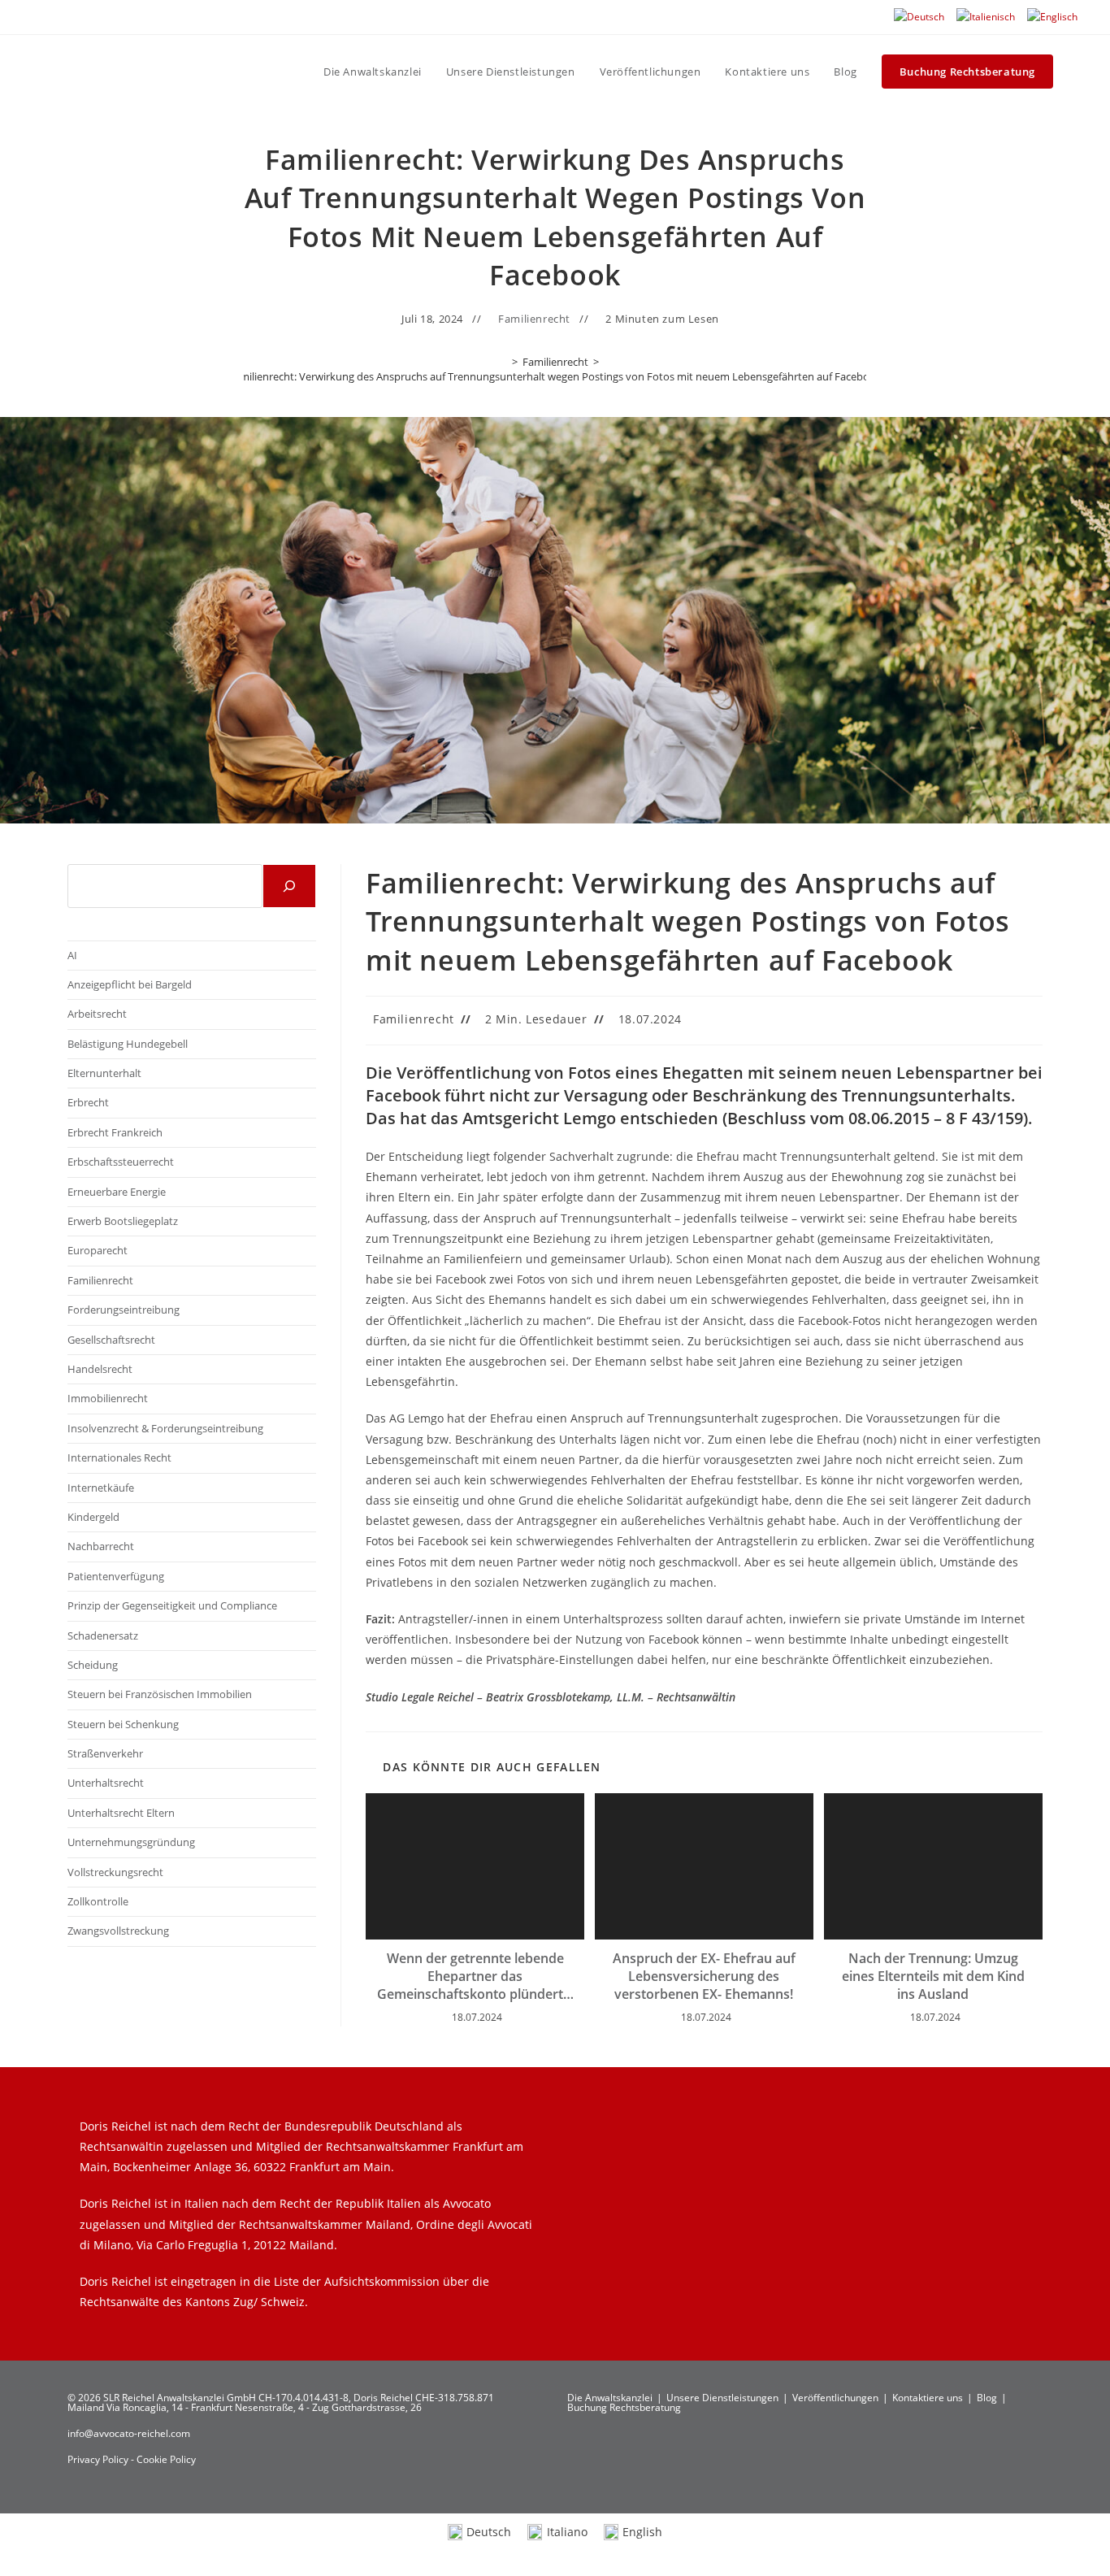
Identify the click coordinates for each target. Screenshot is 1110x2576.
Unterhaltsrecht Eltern (121, 1813)
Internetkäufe (101, 1488)
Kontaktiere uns (928, 2398)
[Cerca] (289, 886)
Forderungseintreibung (124, 1310)
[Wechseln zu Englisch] (1052, 17)
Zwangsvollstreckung (118, 1931)
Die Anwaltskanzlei (610, 2398)
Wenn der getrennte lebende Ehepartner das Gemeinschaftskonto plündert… (475, 1977)
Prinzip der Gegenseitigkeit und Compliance (172, 1605)
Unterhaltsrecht (106, 1783)
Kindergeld (93, 1517)
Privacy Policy (99, 2459)
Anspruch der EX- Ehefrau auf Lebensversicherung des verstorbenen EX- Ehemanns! (704, 1977)
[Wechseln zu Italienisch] (986, 17)
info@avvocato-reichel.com (129, 2433)
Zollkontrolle (98, 1901)
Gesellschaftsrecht (111, 1340)
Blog (987, 2398)
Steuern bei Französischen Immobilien (160, 1694)
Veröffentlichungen (835, 2398)
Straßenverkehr (105, 1753)
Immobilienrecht (108, 1398)
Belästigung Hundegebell (128, 1044)
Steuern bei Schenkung (123, 1724)
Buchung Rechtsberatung (624, 2407)
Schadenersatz (103, 1636)
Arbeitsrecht (97, 1014)
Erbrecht (88, 1102)
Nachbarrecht (101, 1546)
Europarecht (98, 1250)
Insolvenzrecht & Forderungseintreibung (165, 1428)
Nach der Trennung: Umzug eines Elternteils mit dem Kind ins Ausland (933, 1977)
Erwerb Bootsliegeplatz (123, 1221)
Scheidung (93, 1665)
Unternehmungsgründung (131, 1842)
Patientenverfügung (116, 1576)
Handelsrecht (100, 1369)
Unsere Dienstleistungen (722, 2398)
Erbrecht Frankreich (115, 1132)
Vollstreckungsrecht (115, 1872)
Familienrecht (534, 319)
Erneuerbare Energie (117, 1192)
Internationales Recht (119, 1457)
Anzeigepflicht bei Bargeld (130, 984)
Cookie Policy (166, 2459)
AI (72, 955)
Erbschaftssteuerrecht (121, 1162)
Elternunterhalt (104, 1073)
